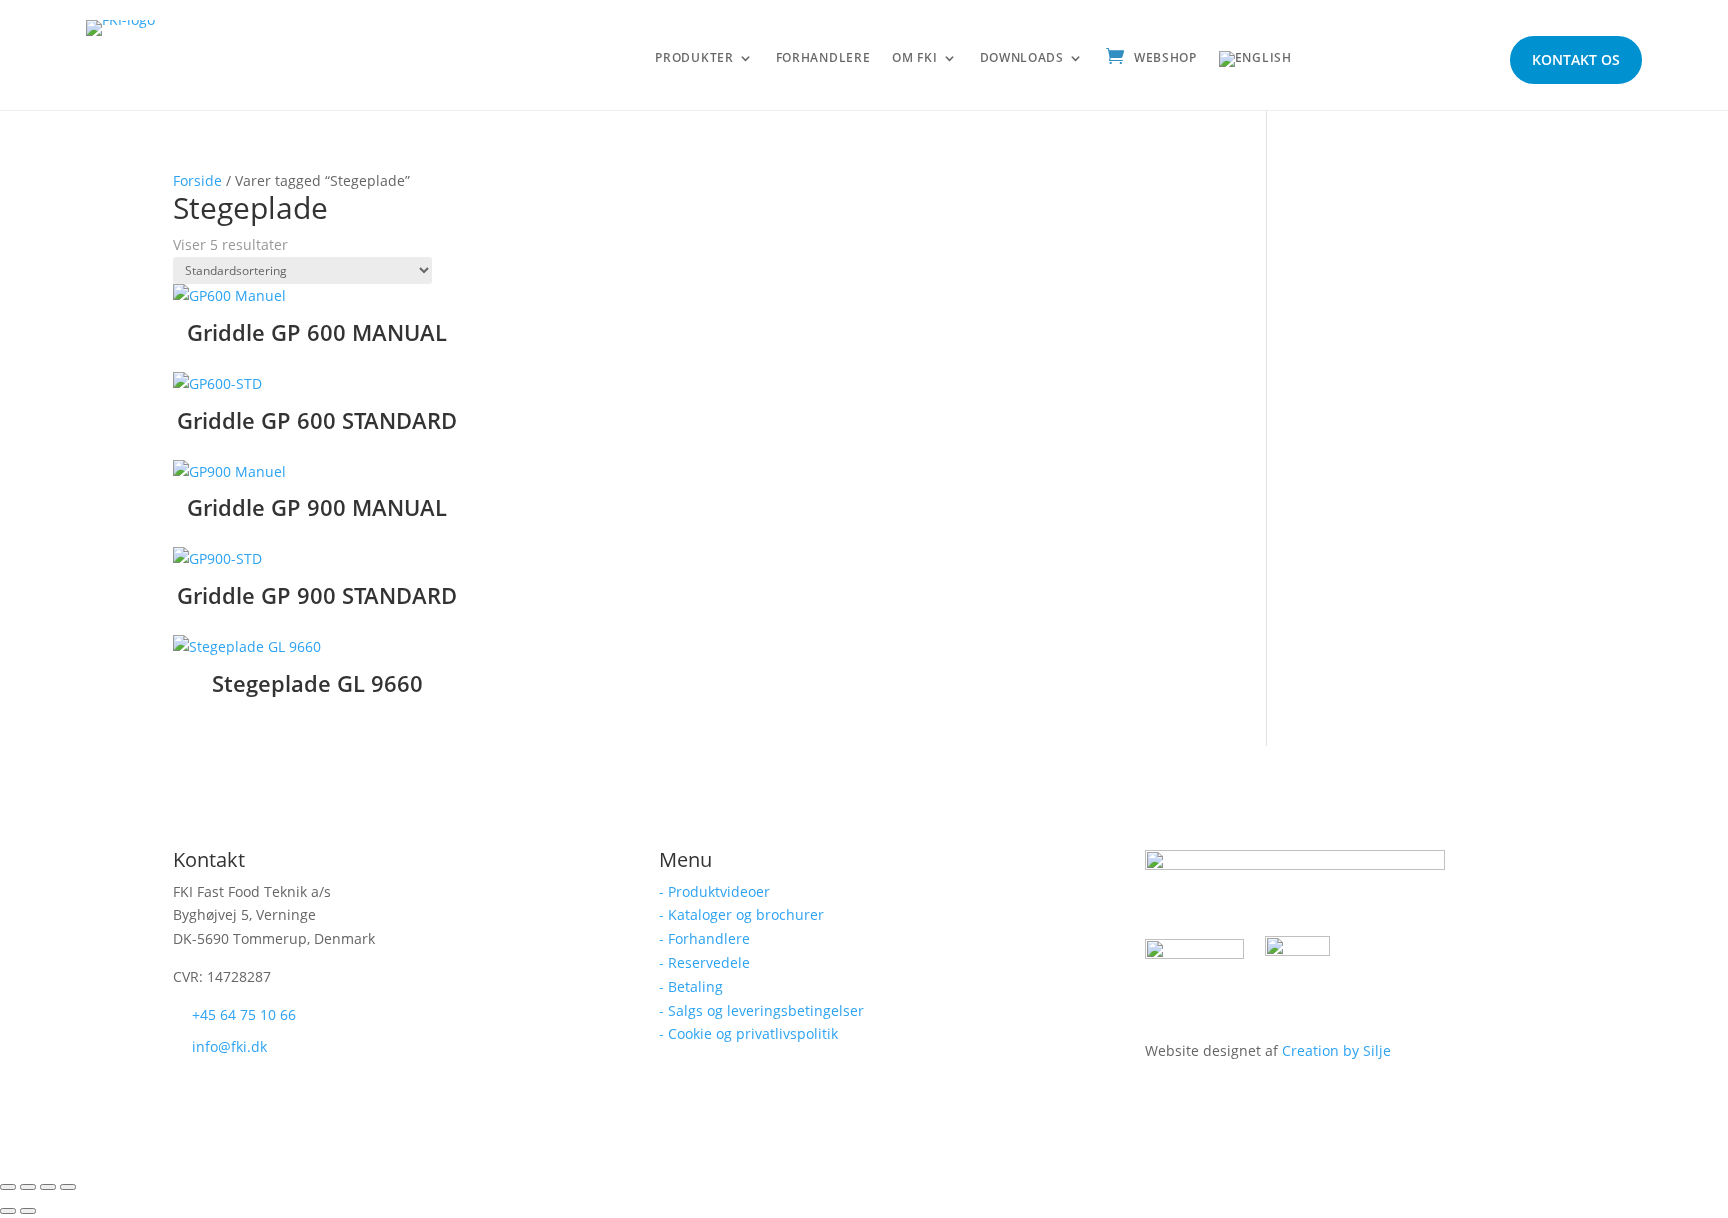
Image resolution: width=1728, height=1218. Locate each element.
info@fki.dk (229, 1046)
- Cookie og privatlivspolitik (748, 1033)
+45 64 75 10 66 (244, 1014)
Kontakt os (1576, 59)
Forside (197, 180)
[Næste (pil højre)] (28, 1211)
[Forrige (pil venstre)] (8, 1211)
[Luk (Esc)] (68, 1187)
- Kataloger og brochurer (741, 914)
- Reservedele (704, 962)
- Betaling (691, 986)
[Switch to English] (1255, 63)
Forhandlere (823, 58)
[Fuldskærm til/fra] (28, 1187)
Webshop (1165, 58)
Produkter (694, 58)
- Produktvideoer (714, 891)
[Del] (48, 1187)
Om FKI (914, 58)
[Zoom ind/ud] (8, 1187)
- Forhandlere (704, 938)
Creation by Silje (1336, 1050)
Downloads (1022, 58)
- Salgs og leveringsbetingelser (761, 1010)
